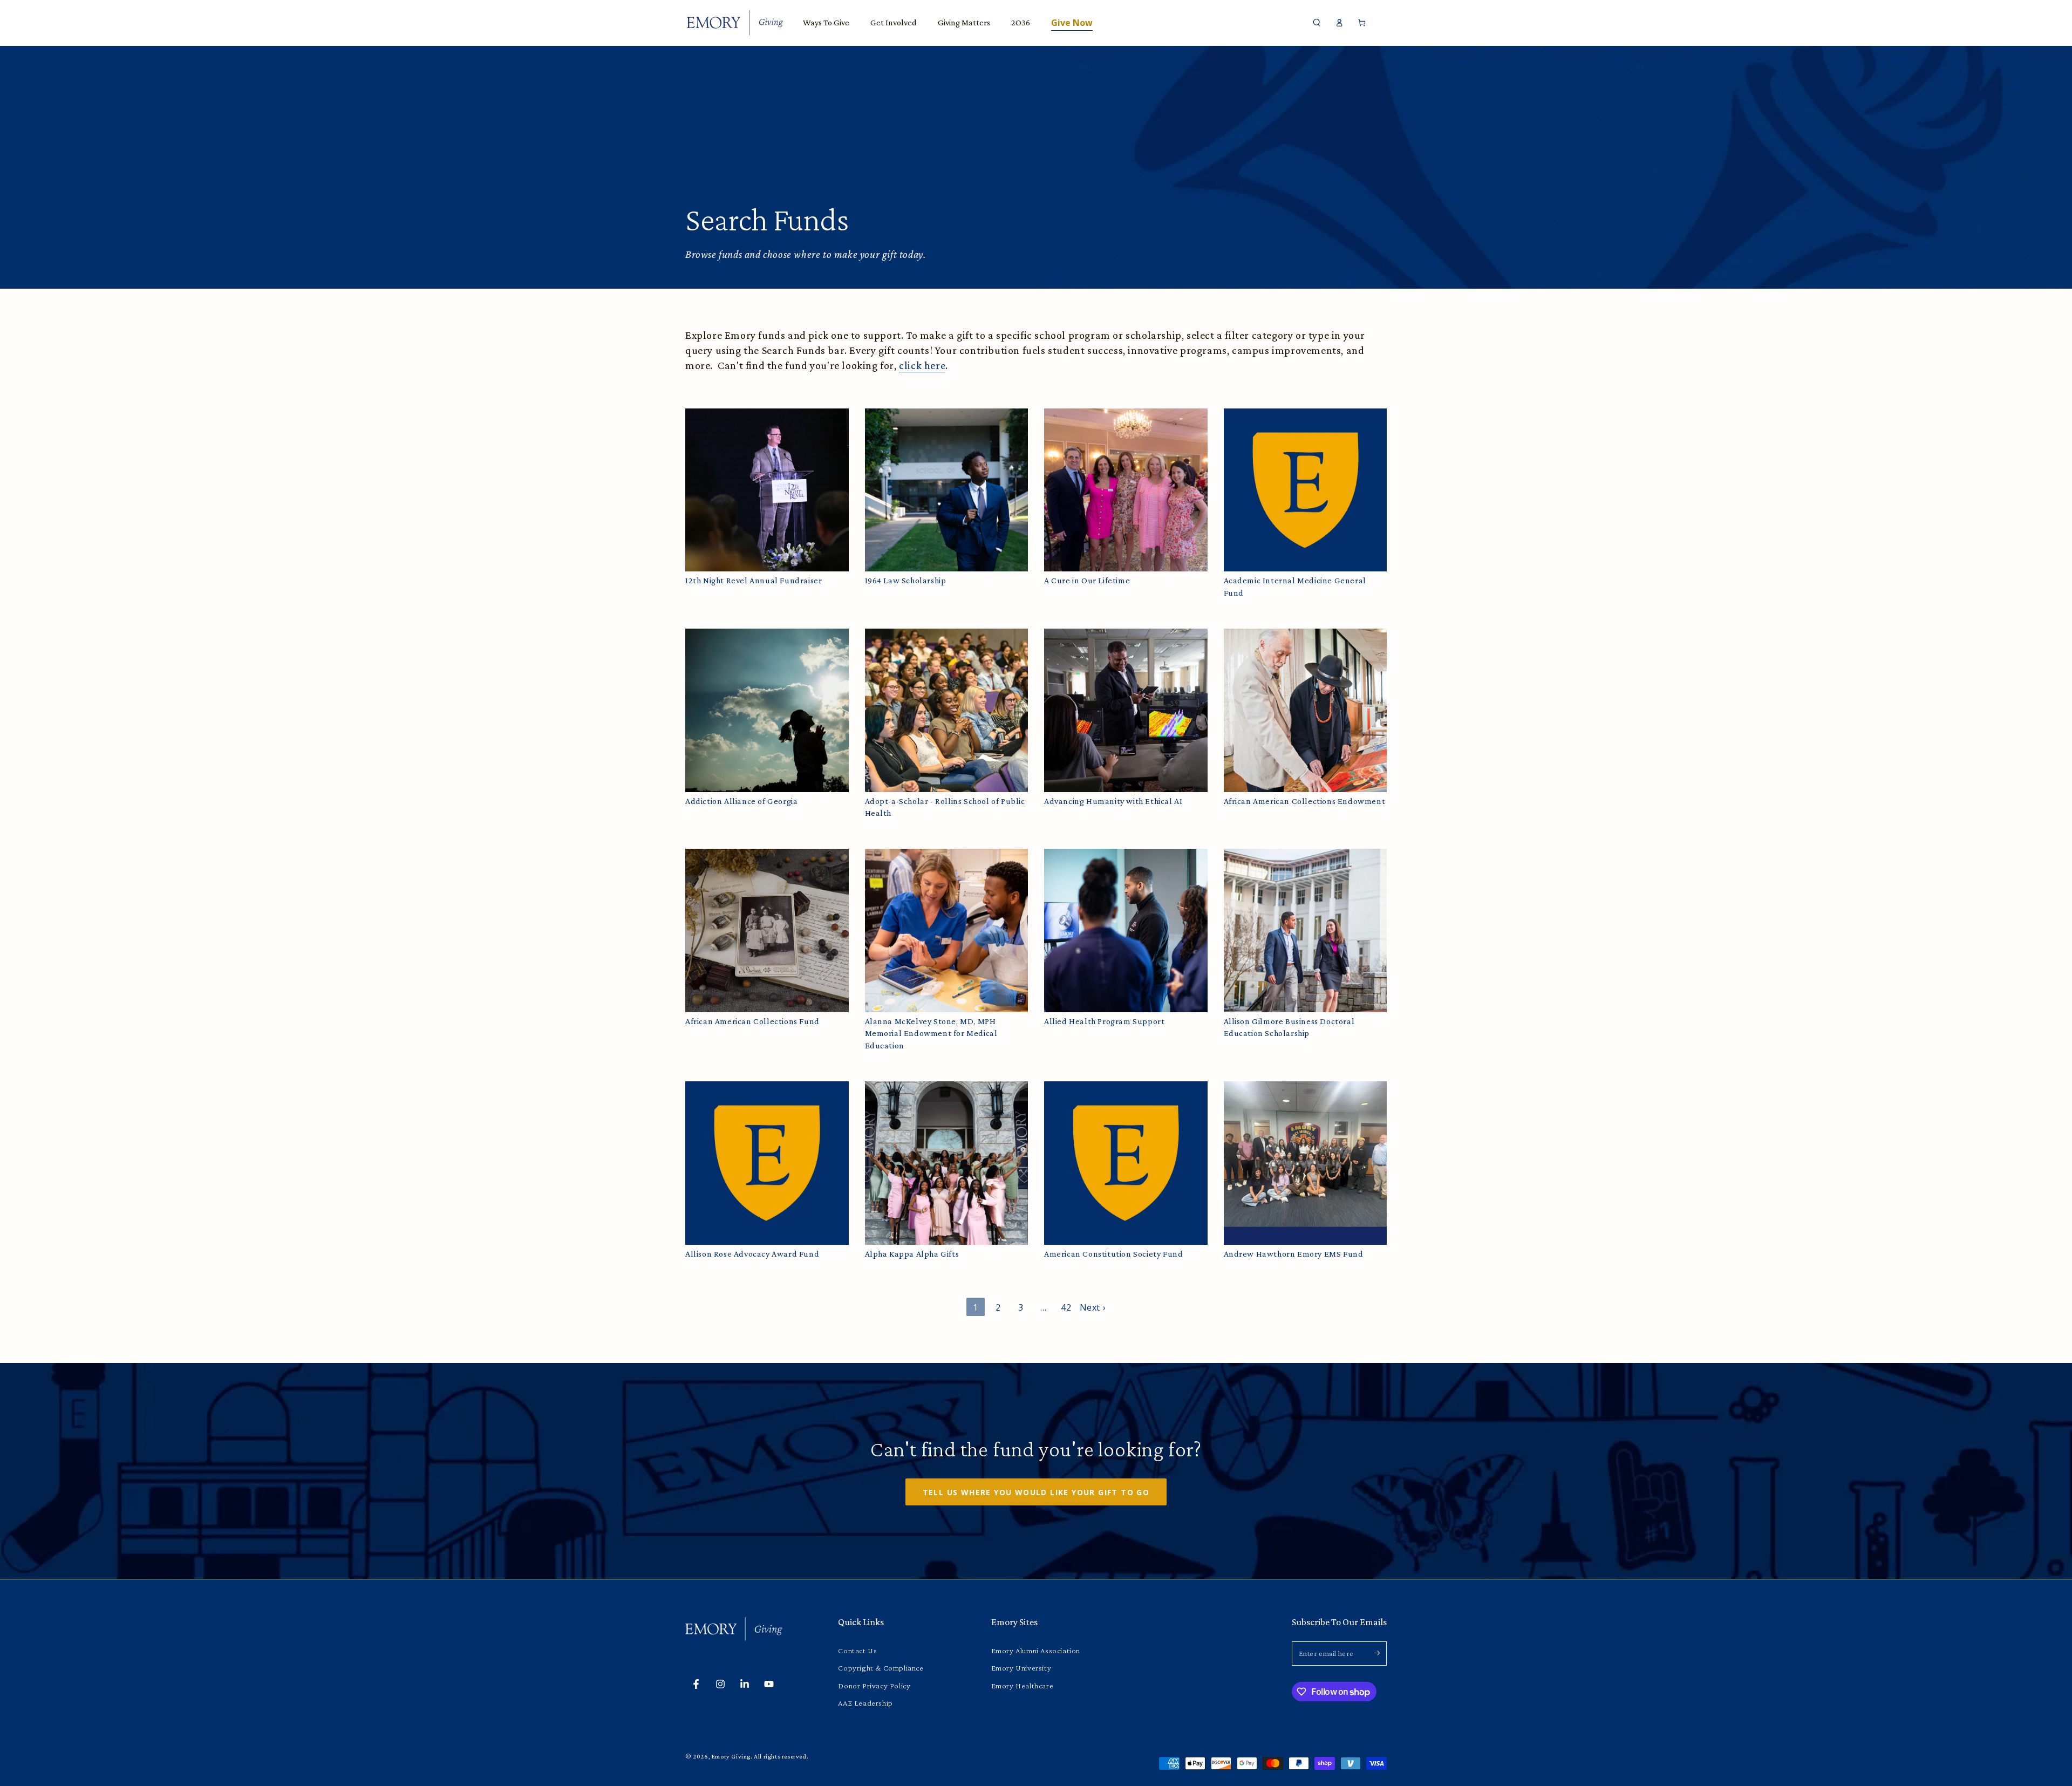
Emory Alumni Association (1036, 1651)
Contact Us (857, 1651)
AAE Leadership (865, 1703)
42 (1066, 1307)
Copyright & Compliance (881, 1668)
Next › (1093, 1307)
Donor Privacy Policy (874, 1686)
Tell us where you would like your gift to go (1036, 1492)
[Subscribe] (1381, 1653)
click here (922, 365)
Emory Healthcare (1023, 1686)
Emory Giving (731, 1756)
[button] (1317, 23)
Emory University (1021, 1668)
